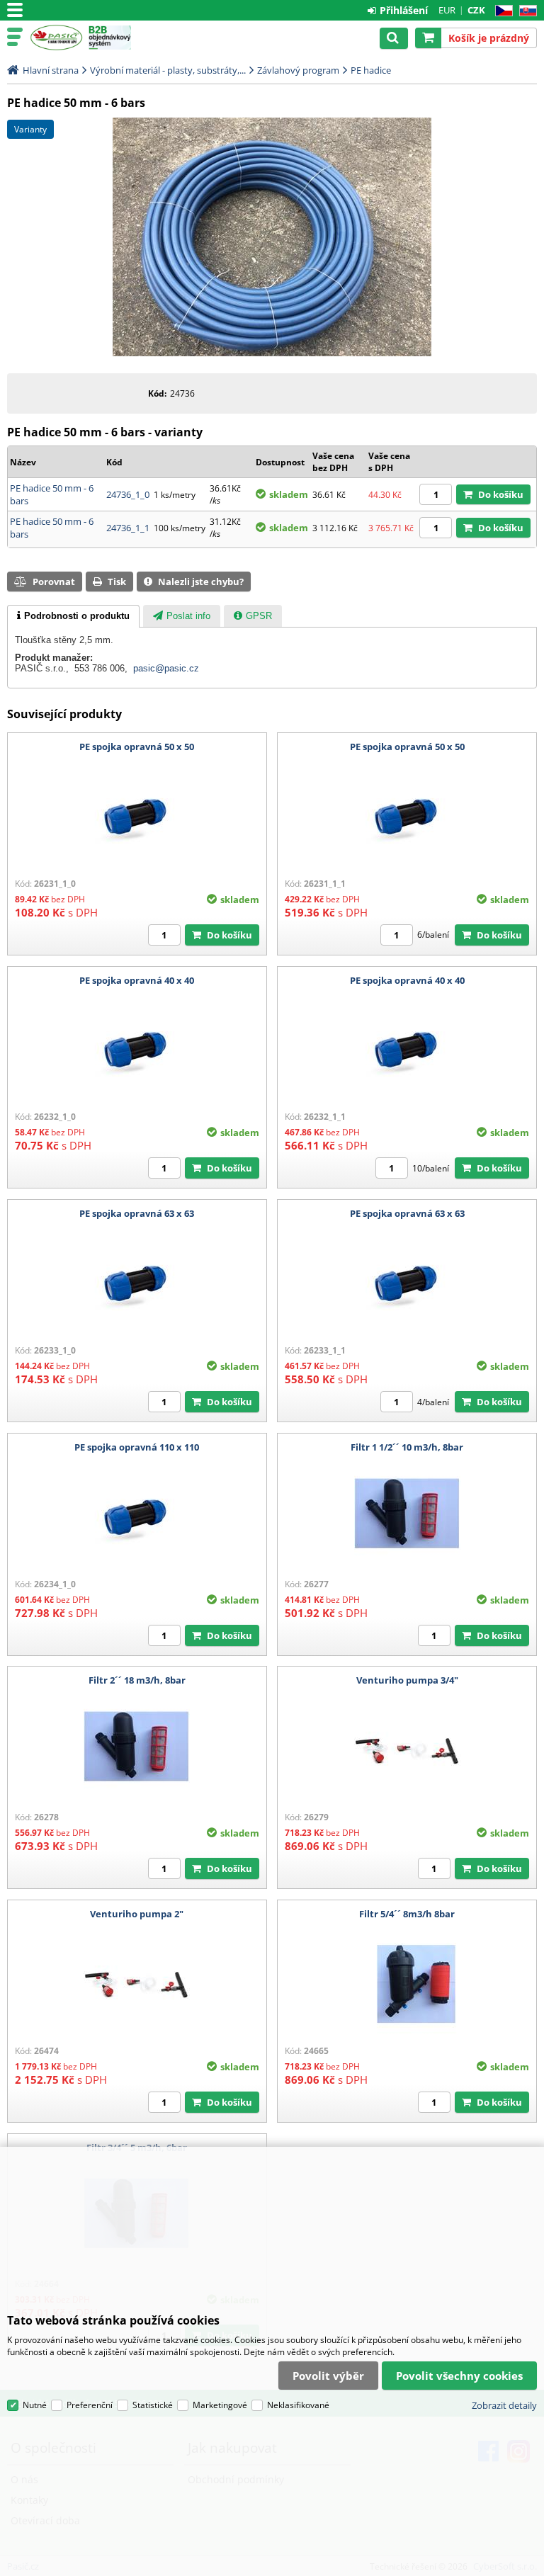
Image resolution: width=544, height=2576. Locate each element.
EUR (447, 10)
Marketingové (220, 2405)
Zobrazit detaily (504, 2405)
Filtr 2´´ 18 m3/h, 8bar (137, 1680)
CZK (476, 10)
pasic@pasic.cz (166, 668)
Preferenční (90, 2405)
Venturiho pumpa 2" (137, 1914)
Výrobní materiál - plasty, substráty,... (168, 70)
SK (525, 11)
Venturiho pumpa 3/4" (407, 1680)
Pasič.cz (56, 38)
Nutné (35, 2405)
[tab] (73, 616)
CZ (501, 11)
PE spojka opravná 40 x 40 (137, 980)
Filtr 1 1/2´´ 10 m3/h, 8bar (407, 1447)
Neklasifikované (298, 2405)
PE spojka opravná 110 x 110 (137, 1447)
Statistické (153, 2405)
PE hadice (371, 70)
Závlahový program (298, 70)
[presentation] (73, 616)
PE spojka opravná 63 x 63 (137, 1213)
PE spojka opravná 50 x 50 (137, 747)
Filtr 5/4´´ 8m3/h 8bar (407, 1914)
